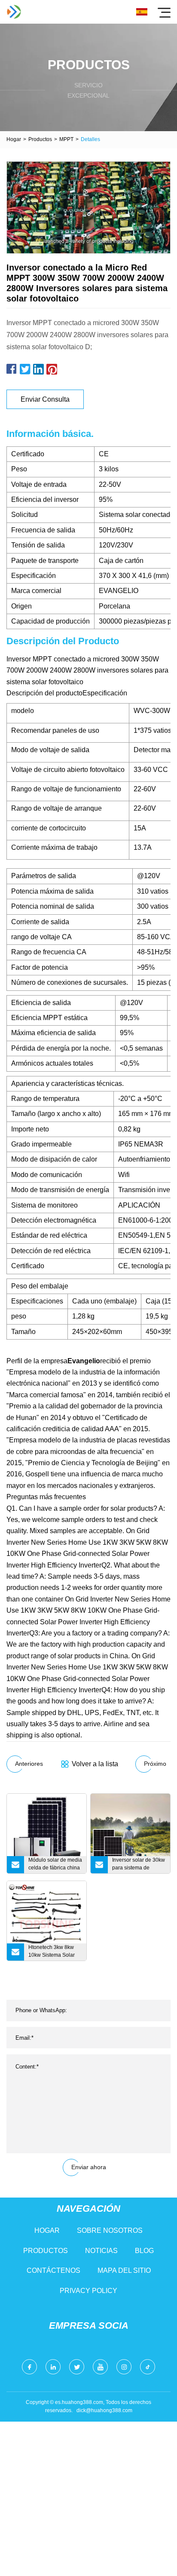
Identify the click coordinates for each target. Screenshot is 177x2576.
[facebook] (29, 2367)
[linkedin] (53, 2367)
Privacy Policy (88, 2291)
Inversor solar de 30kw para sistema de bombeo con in (139, 1865)
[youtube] (100, 2367)
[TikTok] (148, 2367)
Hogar (14, 139)
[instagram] (124, 2367)
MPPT (66, 139)
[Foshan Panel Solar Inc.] (14, 12)
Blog (144, 2251)
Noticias (101, 2251)
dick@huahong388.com (104, 2410)
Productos (40, 139)
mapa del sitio (124, 2270)
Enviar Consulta (45, 399)
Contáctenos (53, 2270)
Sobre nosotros (110, 2230)
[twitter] (77, 2367)
